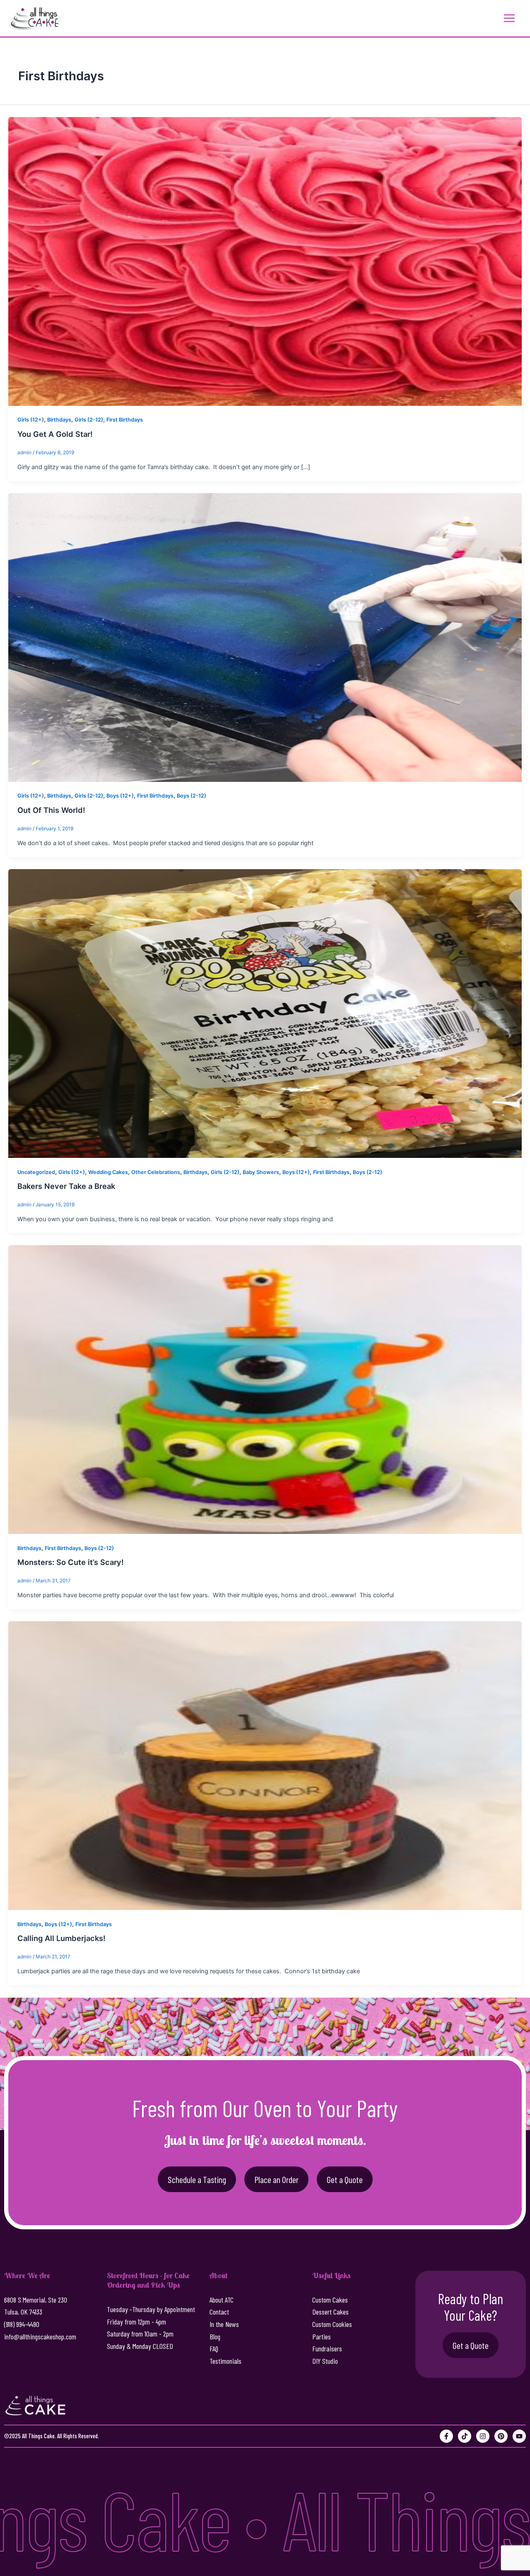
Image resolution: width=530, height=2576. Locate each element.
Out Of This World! (51, 810)
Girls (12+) (31, 420)
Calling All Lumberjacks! (61, 1938)
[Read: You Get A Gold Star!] (265, 261)
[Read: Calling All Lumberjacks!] (265, 1765)
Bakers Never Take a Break (66, 1186)
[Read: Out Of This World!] (265, 637)
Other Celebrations (156, 1172)
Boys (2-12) (192, 796)
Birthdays (59, 420)
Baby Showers (261, 1172)
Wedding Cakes (108, 1172)
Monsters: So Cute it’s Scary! (71, 1562)
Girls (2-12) (89, 420)
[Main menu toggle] (509, 18)
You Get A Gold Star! (55, 434)
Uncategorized (36, 1172)
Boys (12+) (120, 796)
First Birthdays (125, 420)
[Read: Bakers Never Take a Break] (265, 1013)
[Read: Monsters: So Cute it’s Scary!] (265, 1389)
